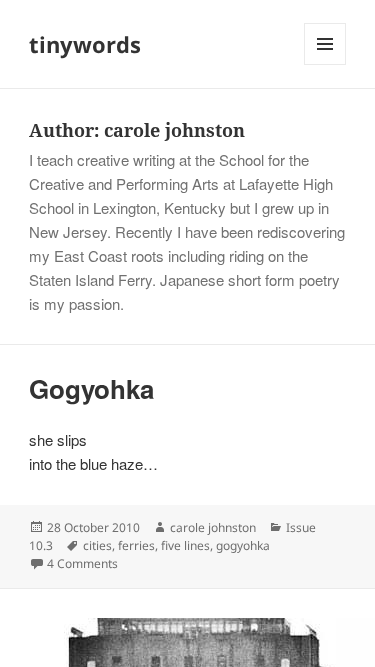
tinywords (85, 44)
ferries (136, 545)
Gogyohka (91, 388)
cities (97, 545)
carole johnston (213, 527)
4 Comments (82, 563)
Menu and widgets (325, 64)
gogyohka (243, 545)
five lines (185, 545)
